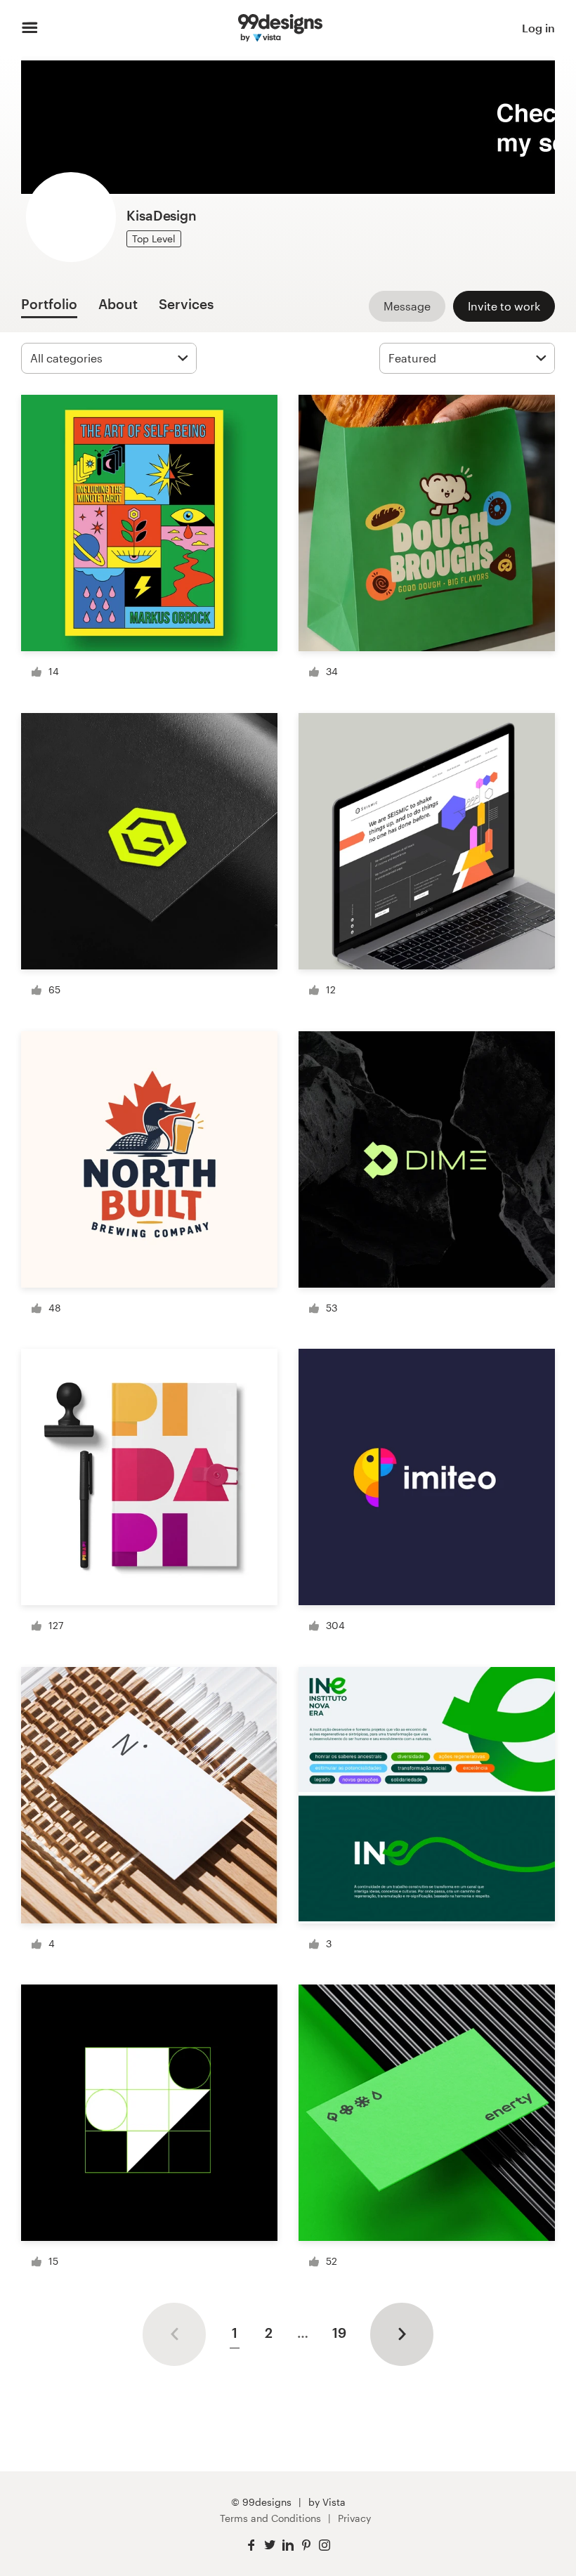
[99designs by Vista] (280, 28)
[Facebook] (251, 2545)
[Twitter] (270, 2545)
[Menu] (30, 28)
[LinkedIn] (288, 2545)
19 (339, 2333)
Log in (538, 28)
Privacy (354, 2518)
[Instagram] (325, 2545)
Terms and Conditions (270, 2518)
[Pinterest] (306, 2545)
